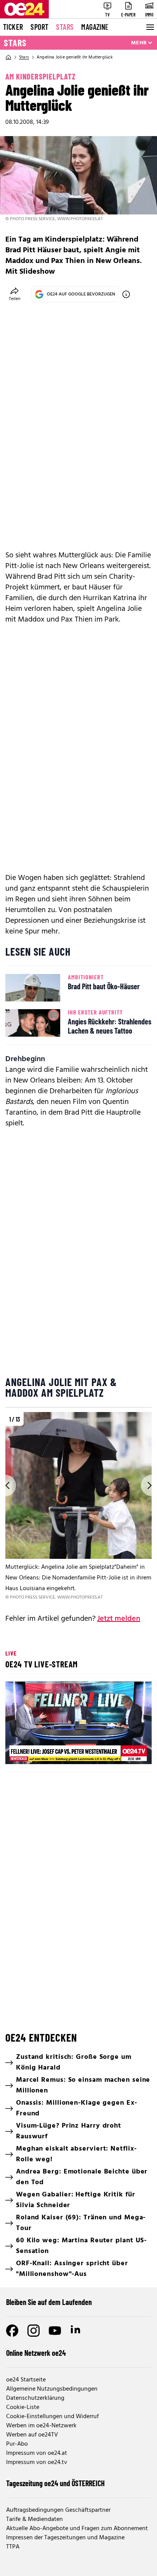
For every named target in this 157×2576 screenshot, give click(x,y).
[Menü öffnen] (149, 27)
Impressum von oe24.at (37, 2453)
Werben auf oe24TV (32, 2435)
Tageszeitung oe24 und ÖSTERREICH (55, 2483)
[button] (80, 1724)
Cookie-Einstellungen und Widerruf (52, 2417)
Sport (39, 27)
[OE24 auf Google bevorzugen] (126, 294)
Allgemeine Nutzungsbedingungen (52, 2389)
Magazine (95, 27)
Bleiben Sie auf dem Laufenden (49, 2302)
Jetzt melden (119, 1619)
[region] (78, 1507)
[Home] (8, 57)
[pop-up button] (127, 1752)
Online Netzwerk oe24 (36, 2353)
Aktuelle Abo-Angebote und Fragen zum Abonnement (77, 2529)
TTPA (13, 2547)
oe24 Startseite (26, 2380)
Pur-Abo (17, 2444)
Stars (65, 27)
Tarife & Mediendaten (34, 2519)
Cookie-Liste (23, 2407)
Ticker (13, 27)
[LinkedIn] (76, 2331)
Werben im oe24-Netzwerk (41, 2426)
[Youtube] (55, 2331)
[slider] (45, 1752)
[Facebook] (12, 2331)
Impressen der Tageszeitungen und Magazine (65, 2538)
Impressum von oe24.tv (37, 2462)
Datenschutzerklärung (35, 2398)
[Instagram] (34, 2331)
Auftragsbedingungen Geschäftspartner (58, 2510)
